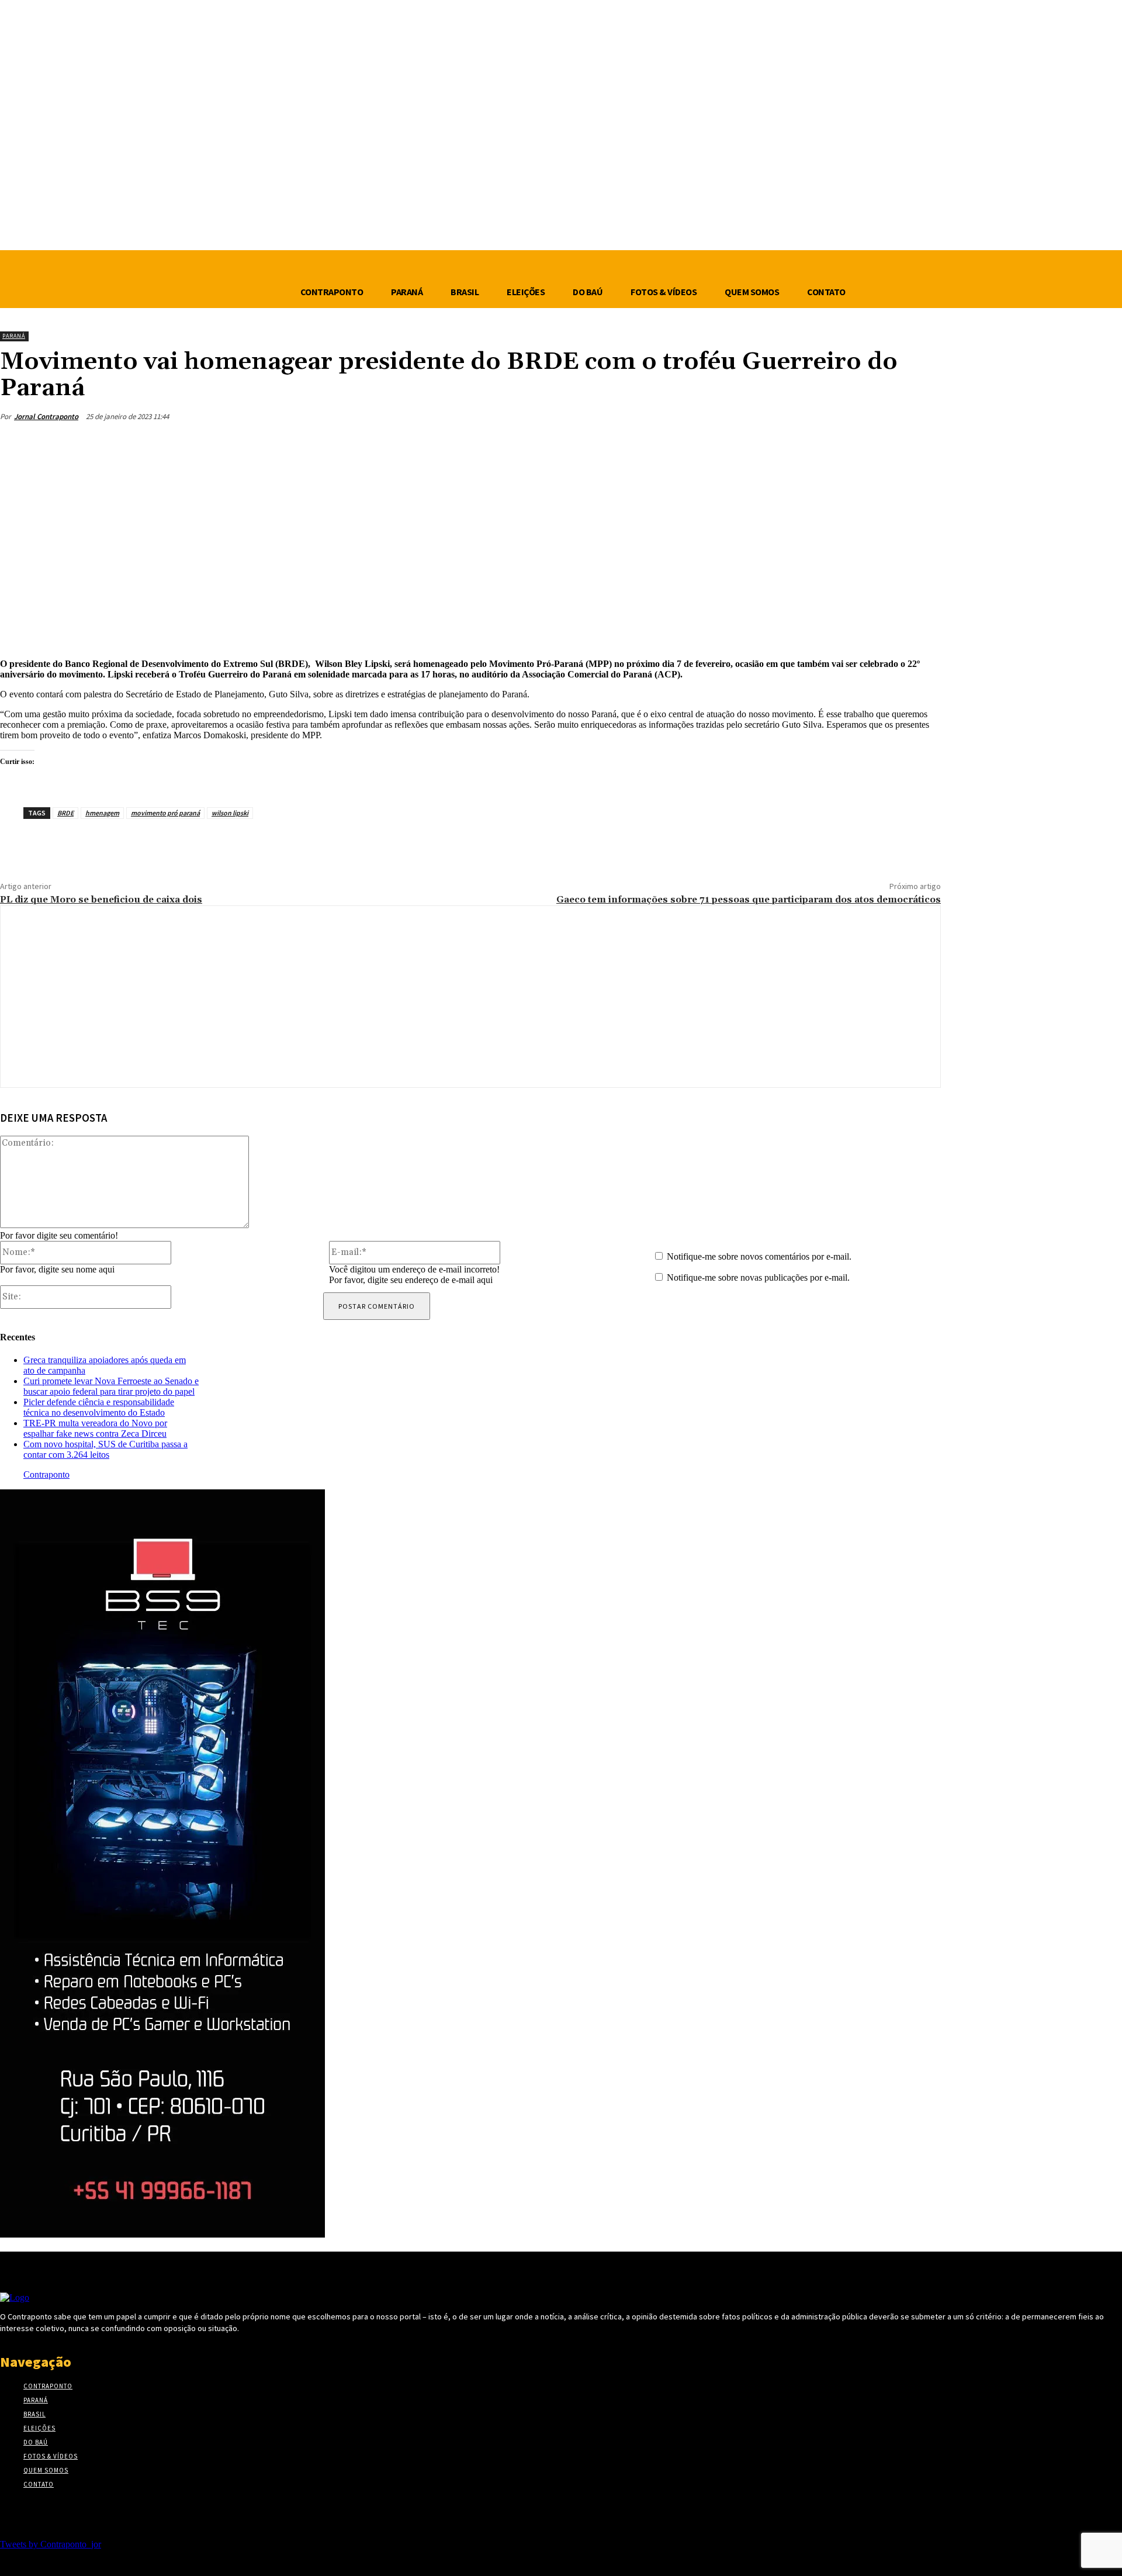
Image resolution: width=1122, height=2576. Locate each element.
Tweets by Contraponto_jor (51, 2544)
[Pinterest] (836, 444)
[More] (921, 444)
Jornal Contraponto (46, 416)
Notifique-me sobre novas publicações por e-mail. (758, 1277)
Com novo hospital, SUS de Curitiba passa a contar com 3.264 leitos (105, 1449)
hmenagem (102, 813)
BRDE (65, 813)
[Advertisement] (470, 556)
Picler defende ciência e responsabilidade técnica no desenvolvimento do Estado (99, 1407)
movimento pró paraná (165, 813)
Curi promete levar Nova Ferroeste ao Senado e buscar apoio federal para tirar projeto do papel (111, 1386)
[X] (794, 444)
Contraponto (46, 1474)
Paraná (14, 336)
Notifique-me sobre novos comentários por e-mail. (759, 1256)
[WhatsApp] (878, 444)
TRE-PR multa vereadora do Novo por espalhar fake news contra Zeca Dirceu (95, 1428)
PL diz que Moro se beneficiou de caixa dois (101, 900)
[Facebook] (752, 444)
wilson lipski (230, 813)
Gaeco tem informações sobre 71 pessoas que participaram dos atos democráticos (749, 900)
